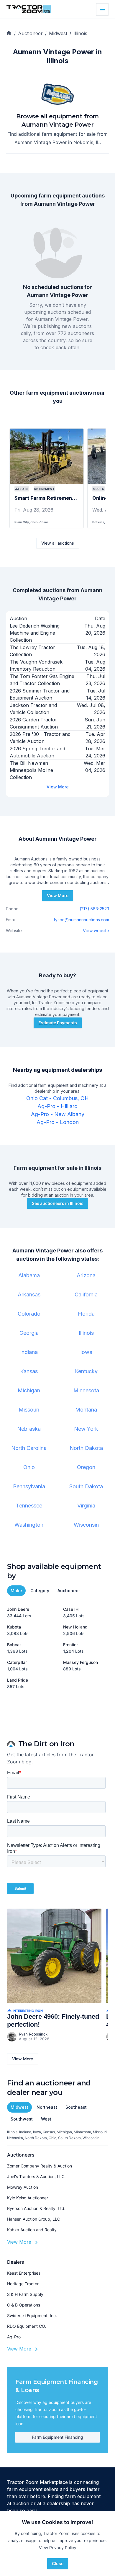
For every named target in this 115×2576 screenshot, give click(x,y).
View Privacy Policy (58, 2548)
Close (58, 2563)
